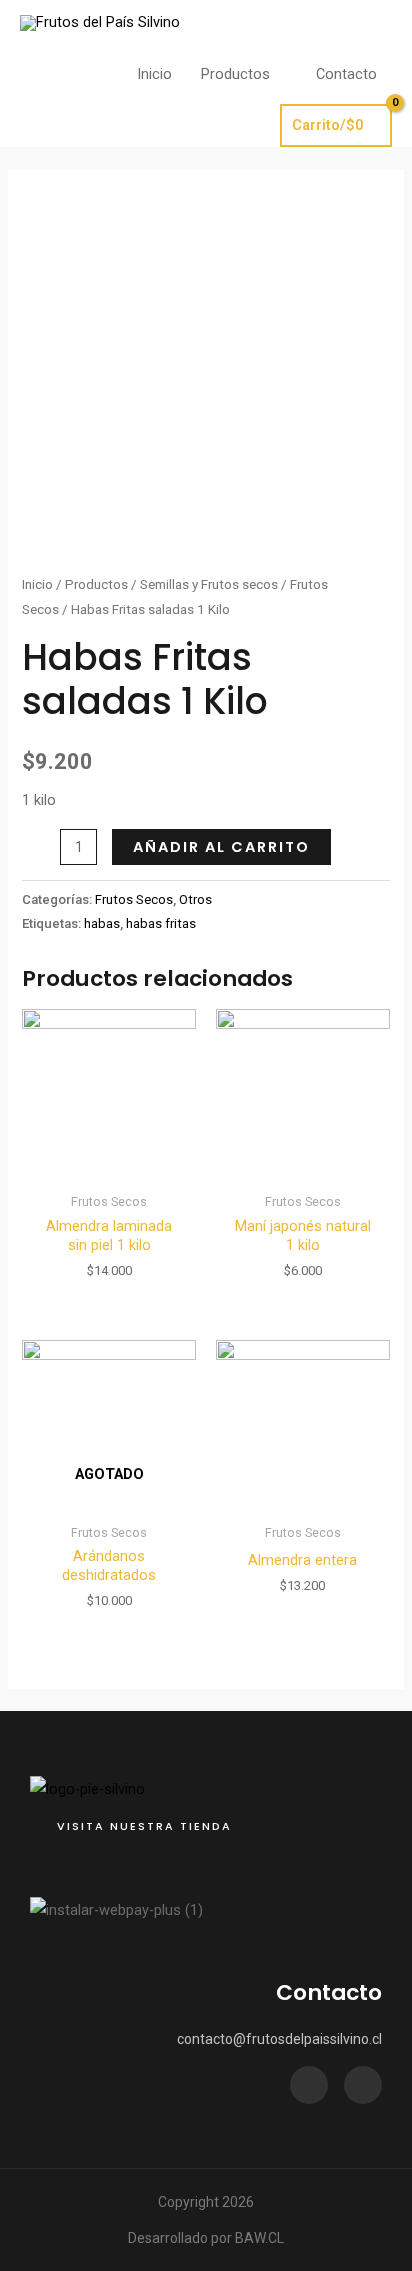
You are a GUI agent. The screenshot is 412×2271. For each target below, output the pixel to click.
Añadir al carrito (221, 847)
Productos (96, 584)
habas (102, 923)
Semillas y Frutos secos (209, 584)
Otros (195, 899)
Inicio (37, 584)
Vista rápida (109, 1167)
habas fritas (161, 923)
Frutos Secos (134, 899)
